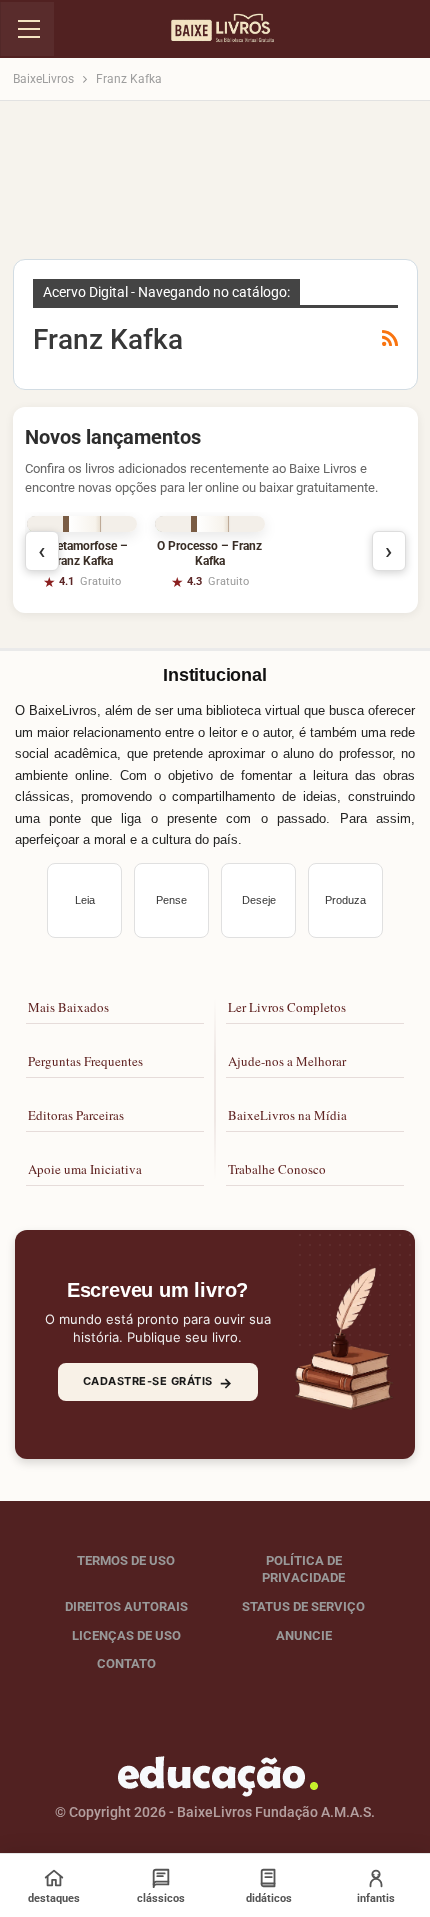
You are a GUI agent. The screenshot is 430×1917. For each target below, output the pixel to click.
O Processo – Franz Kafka (209, 553)
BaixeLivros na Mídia (287, 1115)
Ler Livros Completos (287, 1007)
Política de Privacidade (303, 1569)
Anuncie (304, 1635)
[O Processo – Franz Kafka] (210, 524)
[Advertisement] (215, 186)
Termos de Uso (126, 1560)
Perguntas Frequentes (85, 1061)
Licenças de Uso (126, 1635)
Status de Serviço (303, 1606)
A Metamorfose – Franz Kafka (81, 553)
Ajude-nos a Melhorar (287, 1061)
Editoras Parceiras (76, 1115)
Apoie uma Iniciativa (85, 1169)
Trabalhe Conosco (277, 1169)
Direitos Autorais (126, 1606)
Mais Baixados (68, 1007)
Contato (126, 1663)
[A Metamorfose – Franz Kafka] (82, 524)
